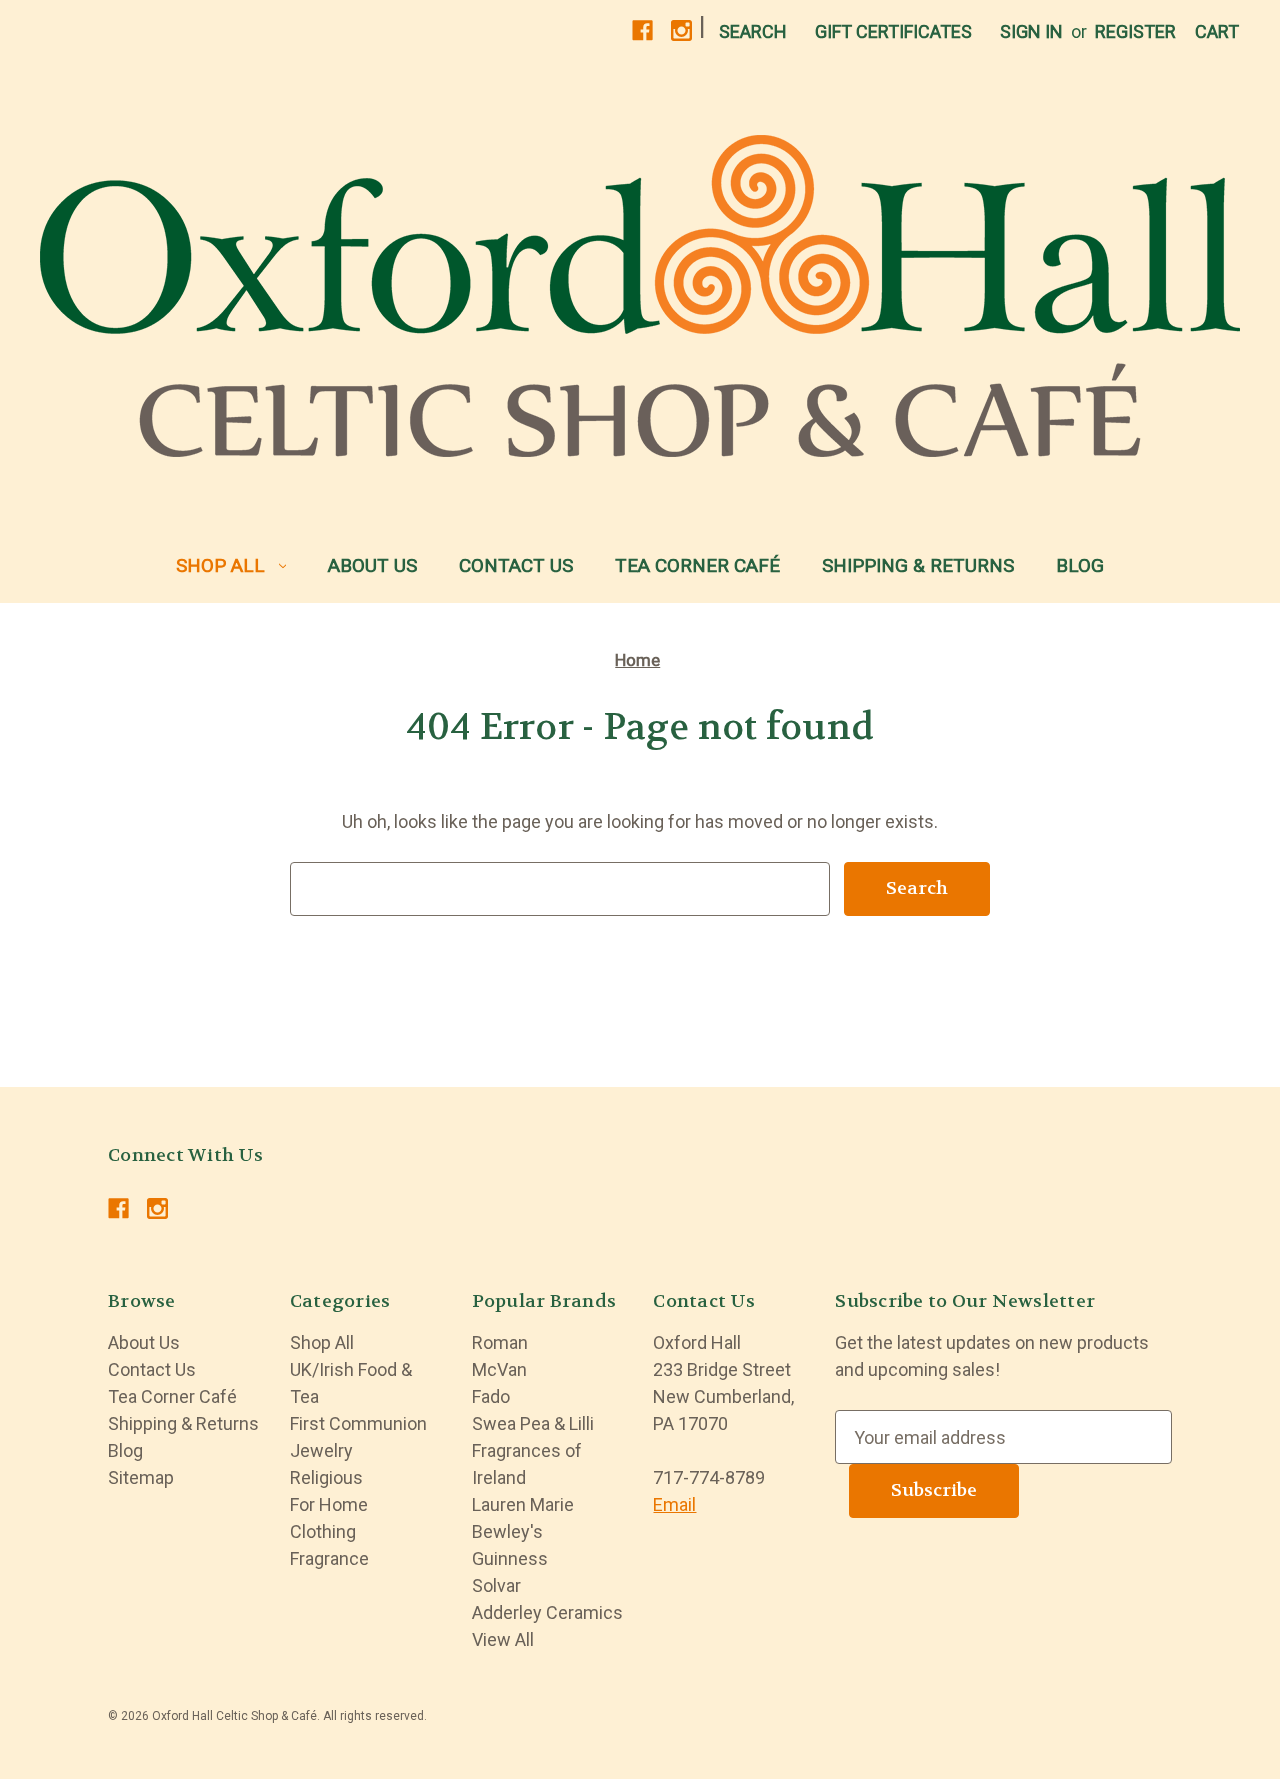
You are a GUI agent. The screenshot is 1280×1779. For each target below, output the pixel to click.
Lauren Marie (523, 1504)
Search (753, 31)
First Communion (358, 1423)
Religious (326, 1477)
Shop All (220, 565)
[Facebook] (642, 30)
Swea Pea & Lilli (533, 1423)
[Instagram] (681, 30)
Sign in (1031, 31)
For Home (329, 1504)
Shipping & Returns (918, 565)
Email (674, 1504)
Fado (491, 1396)
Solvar (496, 1585)
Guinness (510, 1558)
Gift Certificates (893, 31)
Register (1135, 31)
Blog (1080, 565)
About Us (372, 565)
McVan (499, 1369)
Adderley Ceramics (547, 1612)
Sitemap (141, 1477)
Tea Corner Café (697, 565)
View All (503, 1639)
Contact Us (516, 565)
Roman (500, 1342)
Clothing (323, 1531)
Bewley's (507, 1531)
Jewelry (321, 1450)
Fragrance (329, 1558)
